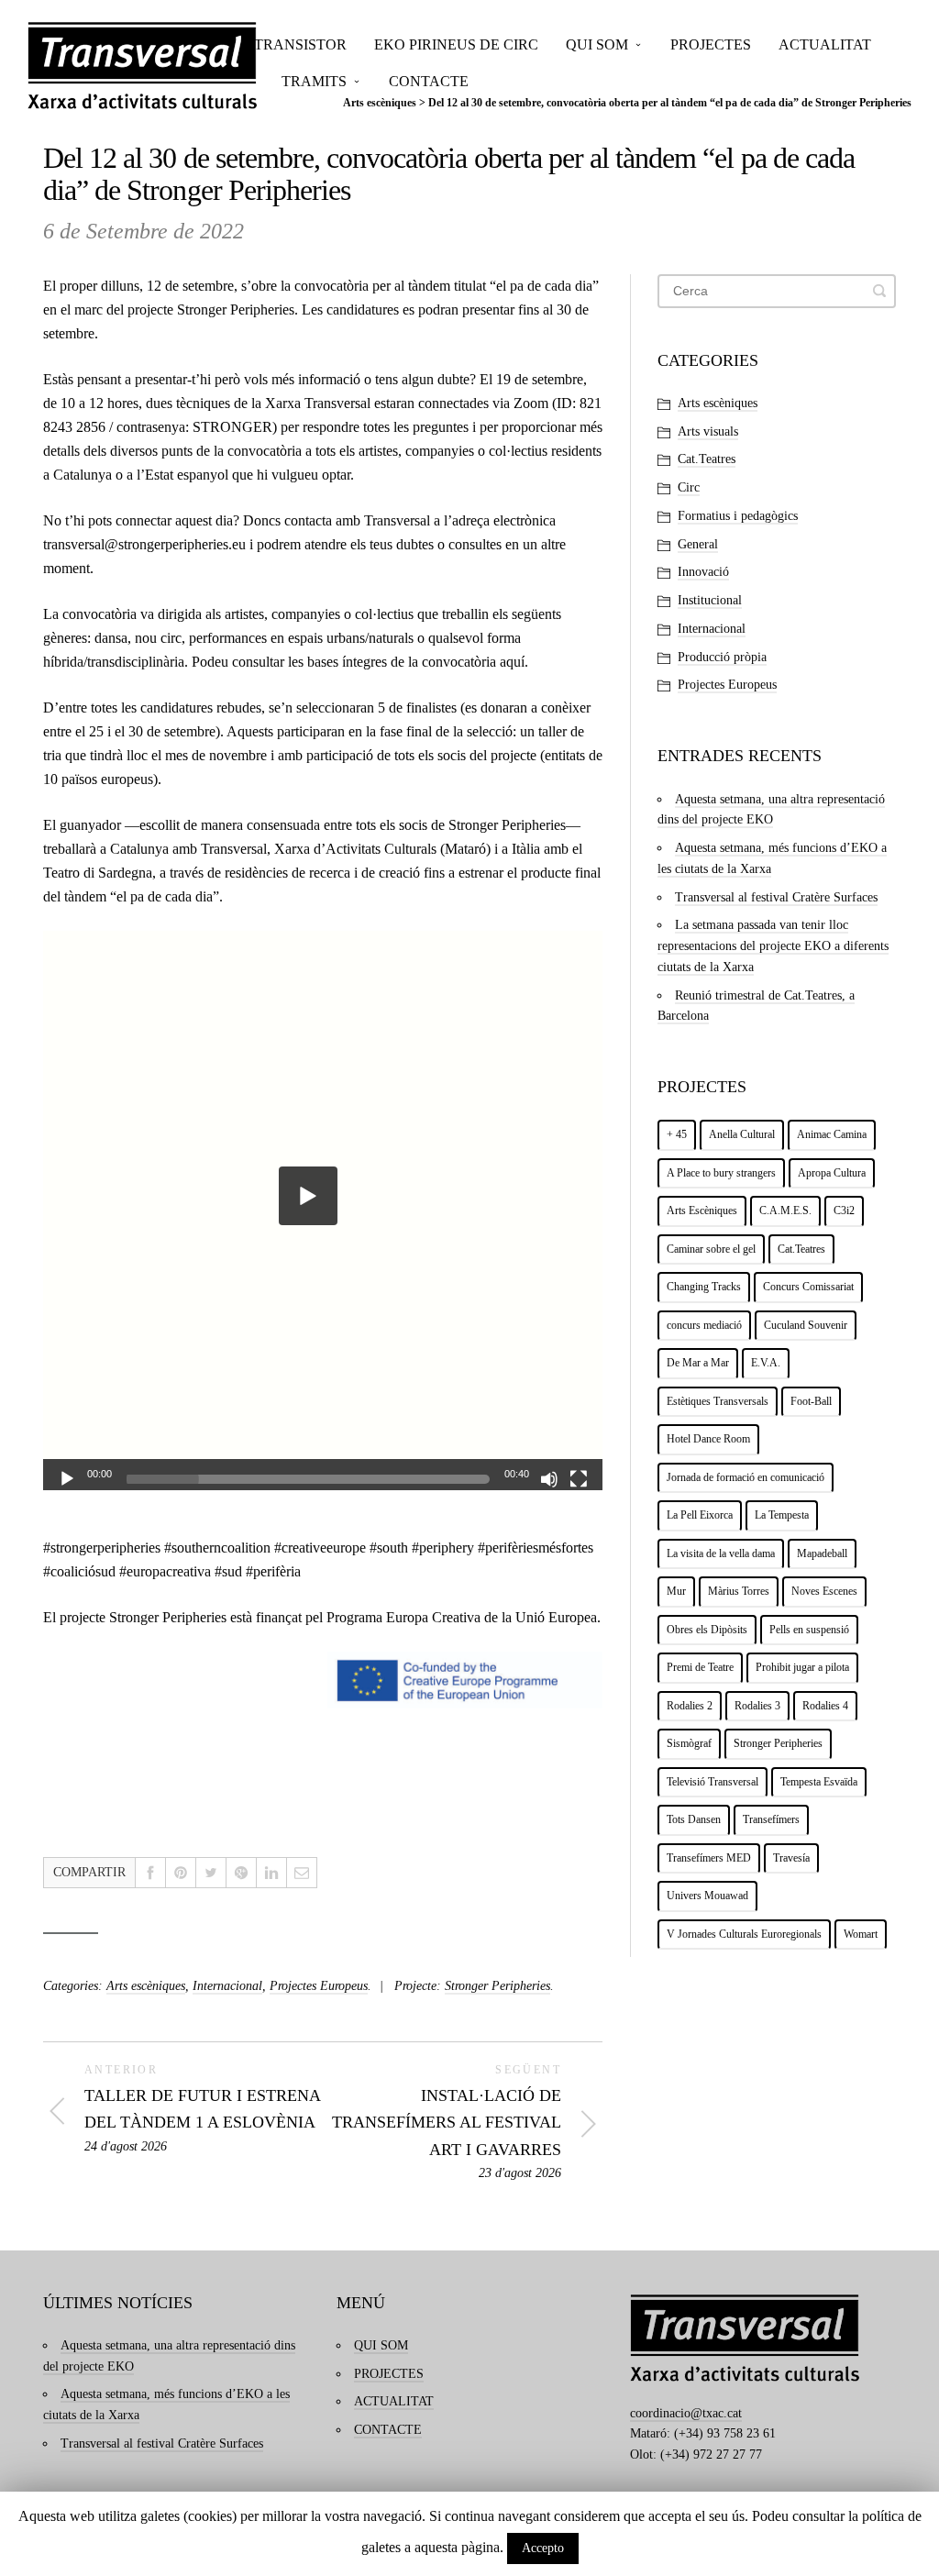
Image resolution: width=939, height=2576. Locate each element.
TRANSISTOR (300, 44)
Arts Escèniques (702, 1211)
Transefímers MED (709, 1858)
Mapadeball (822, 1553)
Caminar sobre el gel (711, 1249)
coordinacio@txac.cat (686, 2413)
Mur (676, 1591)
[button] (308, 1196)
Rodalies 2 (690, 1706)
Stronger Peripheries (236, 310)
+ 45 (677, 1134)
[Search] (879, 291)
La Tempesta (782, 1515)
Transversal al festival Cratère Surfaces (776, 897)
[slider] (308, 1479)
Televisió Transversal (713, 1782)
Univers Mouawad (707, 1896)
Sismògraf (689, 1743)
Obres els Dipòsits (707, 1630)
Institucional (710, 600)
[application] (323, 1211)
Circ (689, 487)
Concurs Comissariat (808, 1287)
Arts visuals (708, 431)
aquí (512, 662)
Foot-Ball (811, 1401)
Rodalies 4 (825, 1706)
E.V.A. (766, 1363)
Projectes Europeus (319, 1986)
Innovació (703, 572)
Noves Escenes (824, 1591)
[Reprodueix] (67, 1479)
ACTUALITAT (825, 44)
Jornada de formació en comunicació (746, 1477)
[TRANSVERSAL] (142, 66)
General (698, 544)
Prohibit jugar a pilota (802, 1667)
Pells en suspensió (809, 1630)
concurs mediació (704, 1325)
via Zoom (520, 403)
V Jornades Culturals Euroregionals (744, 1934)
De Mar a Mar (698, 1363)
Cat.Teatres (707, 459)
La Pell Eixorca (700, 1515)
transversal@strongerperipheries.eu (144, 544)
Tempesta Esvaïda (819, 1782)
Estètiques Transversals (718, 1401)
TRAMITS (314, 81)
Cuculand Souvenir (806, 1325)
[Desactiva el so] (549, 1479)
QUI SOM (597, 44)
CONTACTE (429, 81)
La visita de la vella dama (721, 1553)
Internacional (227, 1986)
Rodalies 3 (757, 1706)
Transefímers (771, 1819)
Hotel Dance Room (708, 1439)
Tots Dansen (694, 1819)
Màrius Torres (739, 1591)
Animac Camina (832, 1134)
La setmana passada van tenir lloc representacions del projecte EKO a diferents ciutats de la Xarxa (773, 946)
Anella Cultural (742, 1134)
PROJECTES (711, 44)
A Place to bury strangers (721, 1173)
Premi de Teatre (700, 1667)
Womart (861, 1934)
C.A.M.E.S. (785, 1211)
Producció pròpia (722, 657)
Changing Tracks (704, 1287)
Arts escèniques (146, 1986)
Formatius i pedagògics (738, 516)
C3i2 (844, 1211)
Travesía (791, 1858)
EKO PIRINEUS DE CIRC (456, 44)
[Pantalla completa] (579, 1479)
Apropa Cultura (832, 1173)
